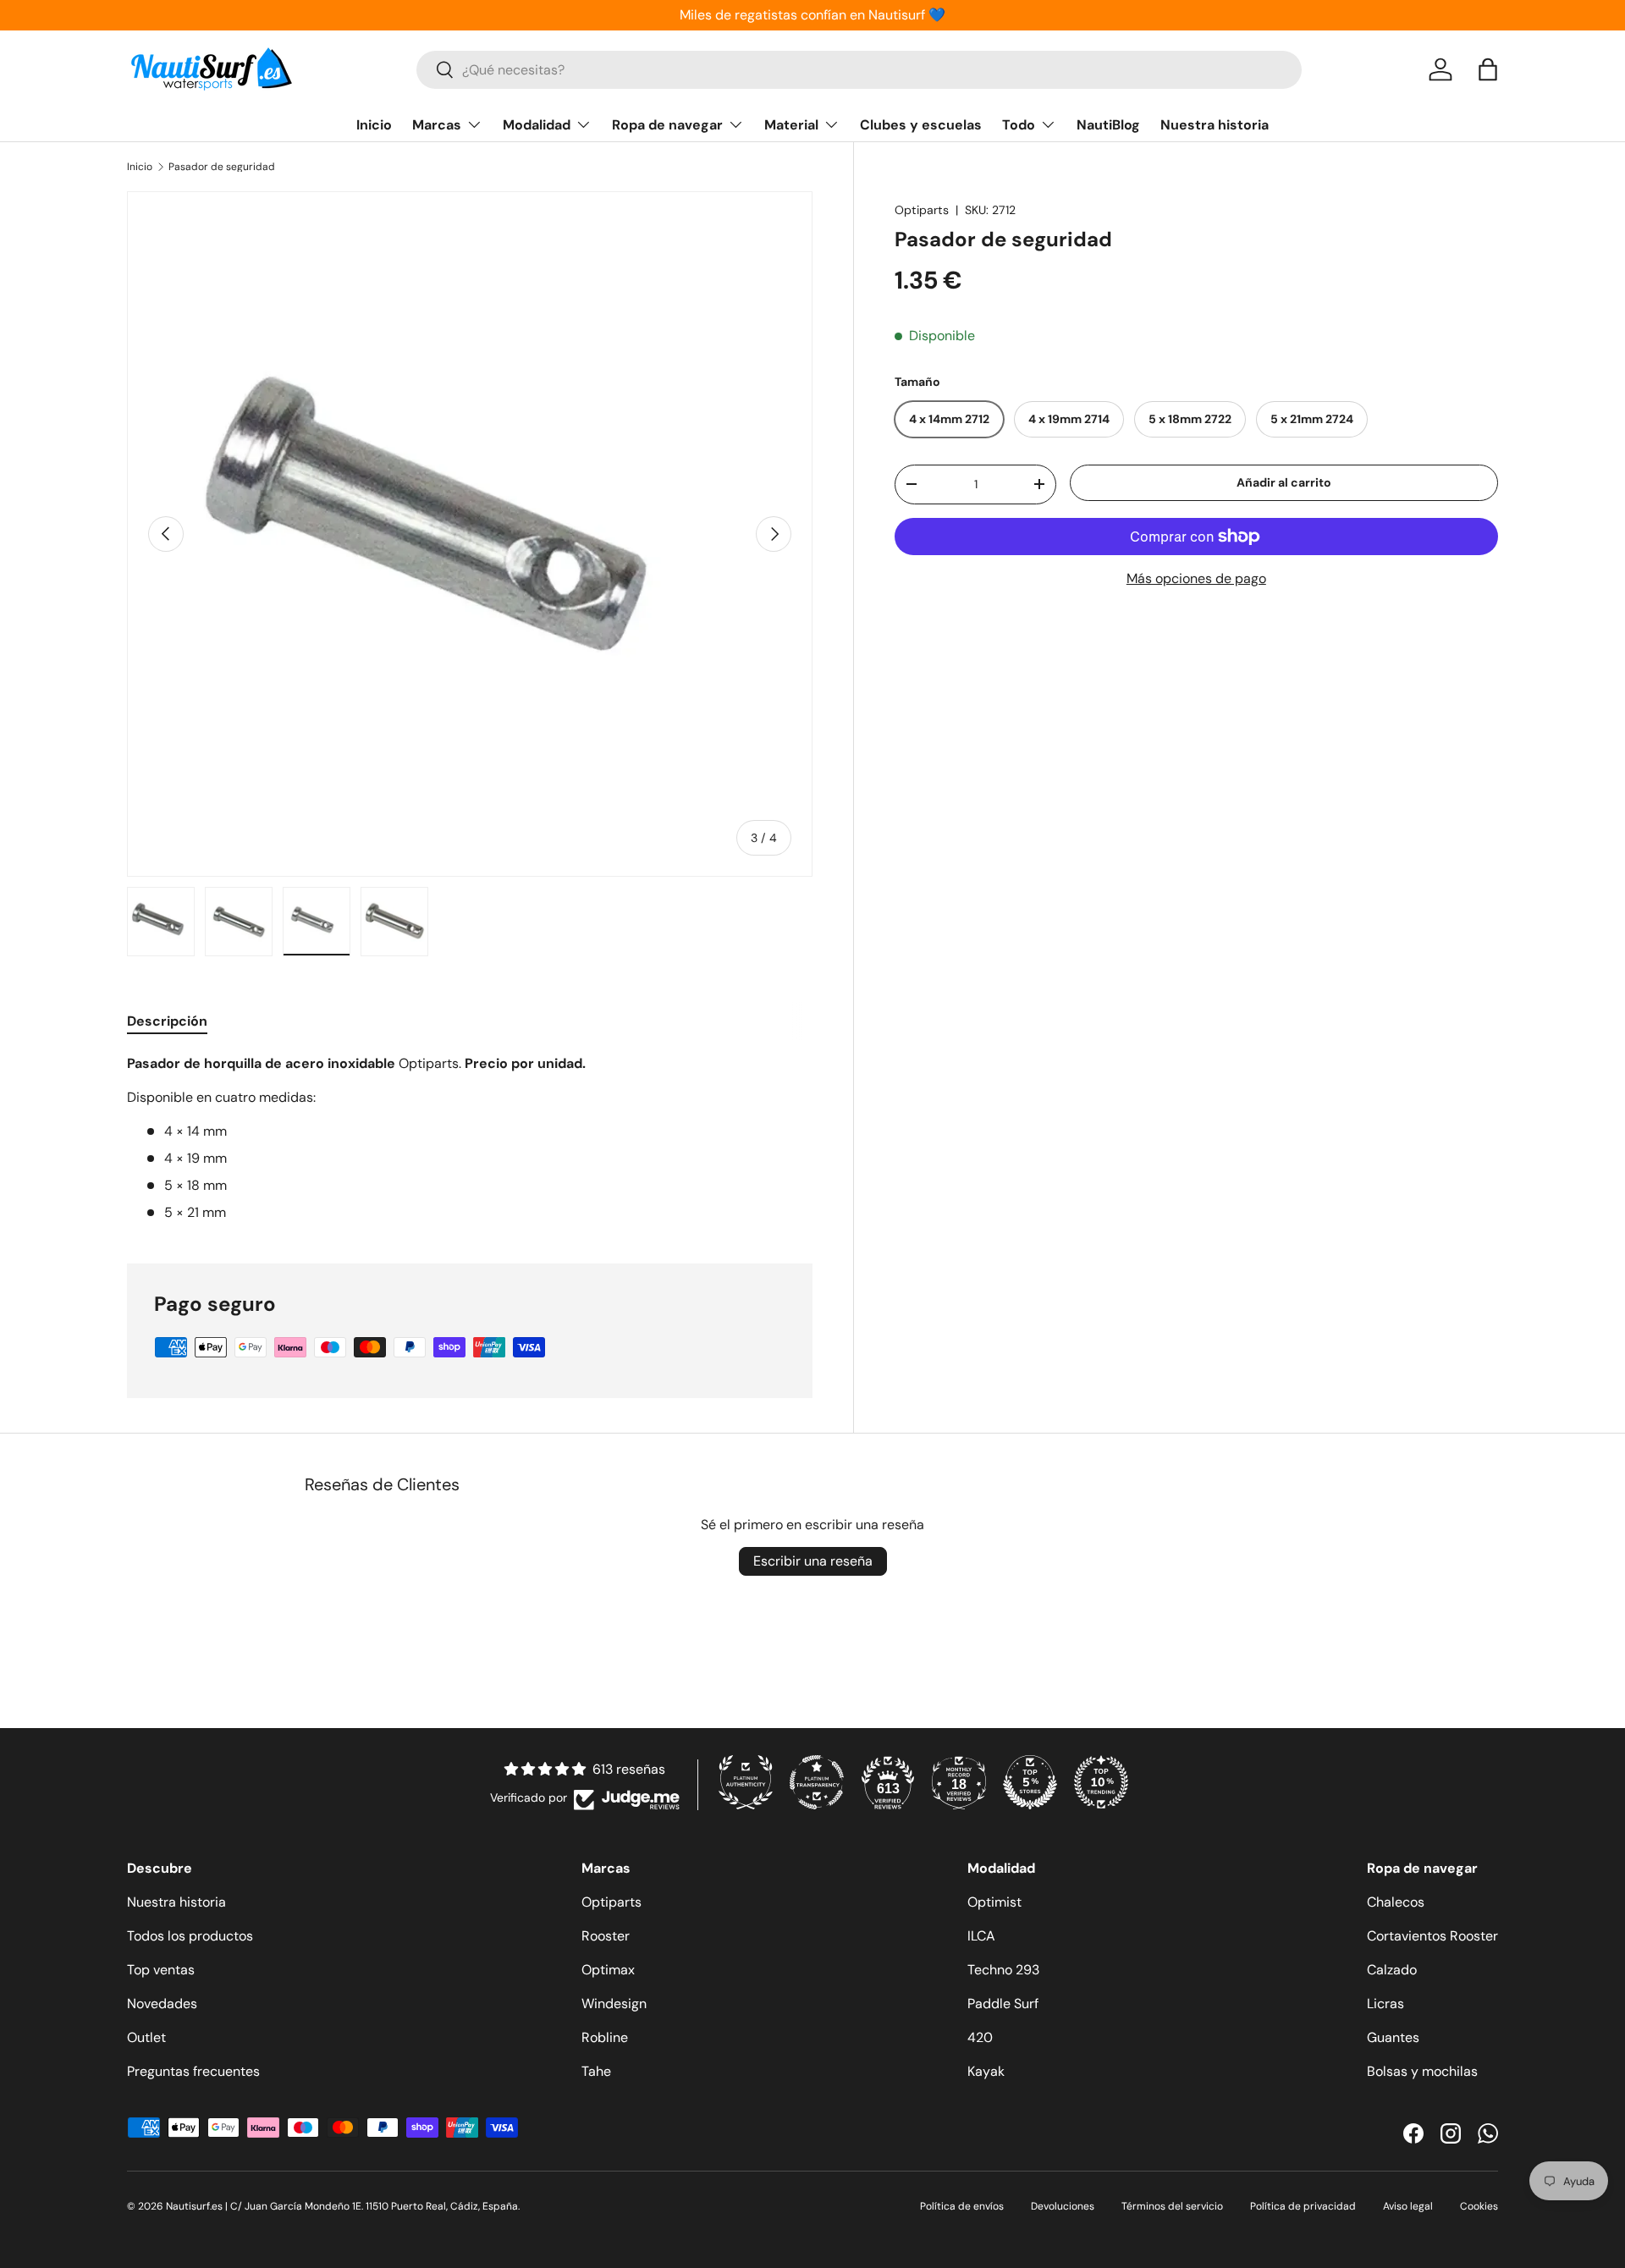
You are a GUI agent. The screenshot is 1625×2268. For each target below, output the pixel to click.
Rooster (606, 1936)
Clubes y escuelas (921, 125)
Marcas (437, 125)
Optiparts (922, 210)
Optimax (608, 1970)
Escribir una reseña (813, 1561)
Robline (605, 2037)
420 (980, 2037)
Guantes (1393, 2037)
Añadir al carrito (1284, 482)
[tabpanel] (470, 1138)
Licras (1385, 2004)
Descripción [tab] (167, 1021)
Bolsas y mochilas (1422, 2071)
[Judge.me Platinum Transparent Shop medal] (817, 1782)
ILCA (981, 1936)
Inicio (374, 125)
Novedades (162, 2004)
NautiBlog (1108, 125)
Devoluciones (1063, 2206)
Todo (1019, 125)
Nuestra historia (1215, 125)
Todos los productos (190, 1936)
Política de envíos (962, 2206)
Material (791, 125)
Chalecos (1396, 1902)
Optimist (994, 1902)
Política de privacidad (1303, 2206)
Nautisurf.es (196, 2206)
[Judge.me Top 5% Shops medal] (1030, 1782)
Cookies (1479, 2206)
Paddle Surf (1003, 2004)
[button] (1488, 69)
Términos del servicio (1172, 2206)
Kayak (986, 2071)
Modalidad (537, 125)
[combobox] (859, 70)
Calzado (1392, 1970)
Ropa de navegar (667, 125)
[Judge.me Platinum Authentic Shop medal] (746, 1782)
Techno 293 (1003, 1970)
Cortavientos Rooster (1432, 1936)
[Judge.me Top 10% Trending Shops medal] (1101, 1782)
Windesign (614, 2004)
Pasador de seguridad (222, 167)
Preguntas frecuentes (193, 2071)
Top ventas (161, 1970)
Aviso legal (1408, 2206)
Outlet (146, 2037)
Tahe (596, 2071)
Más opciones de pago (1196, 578)
